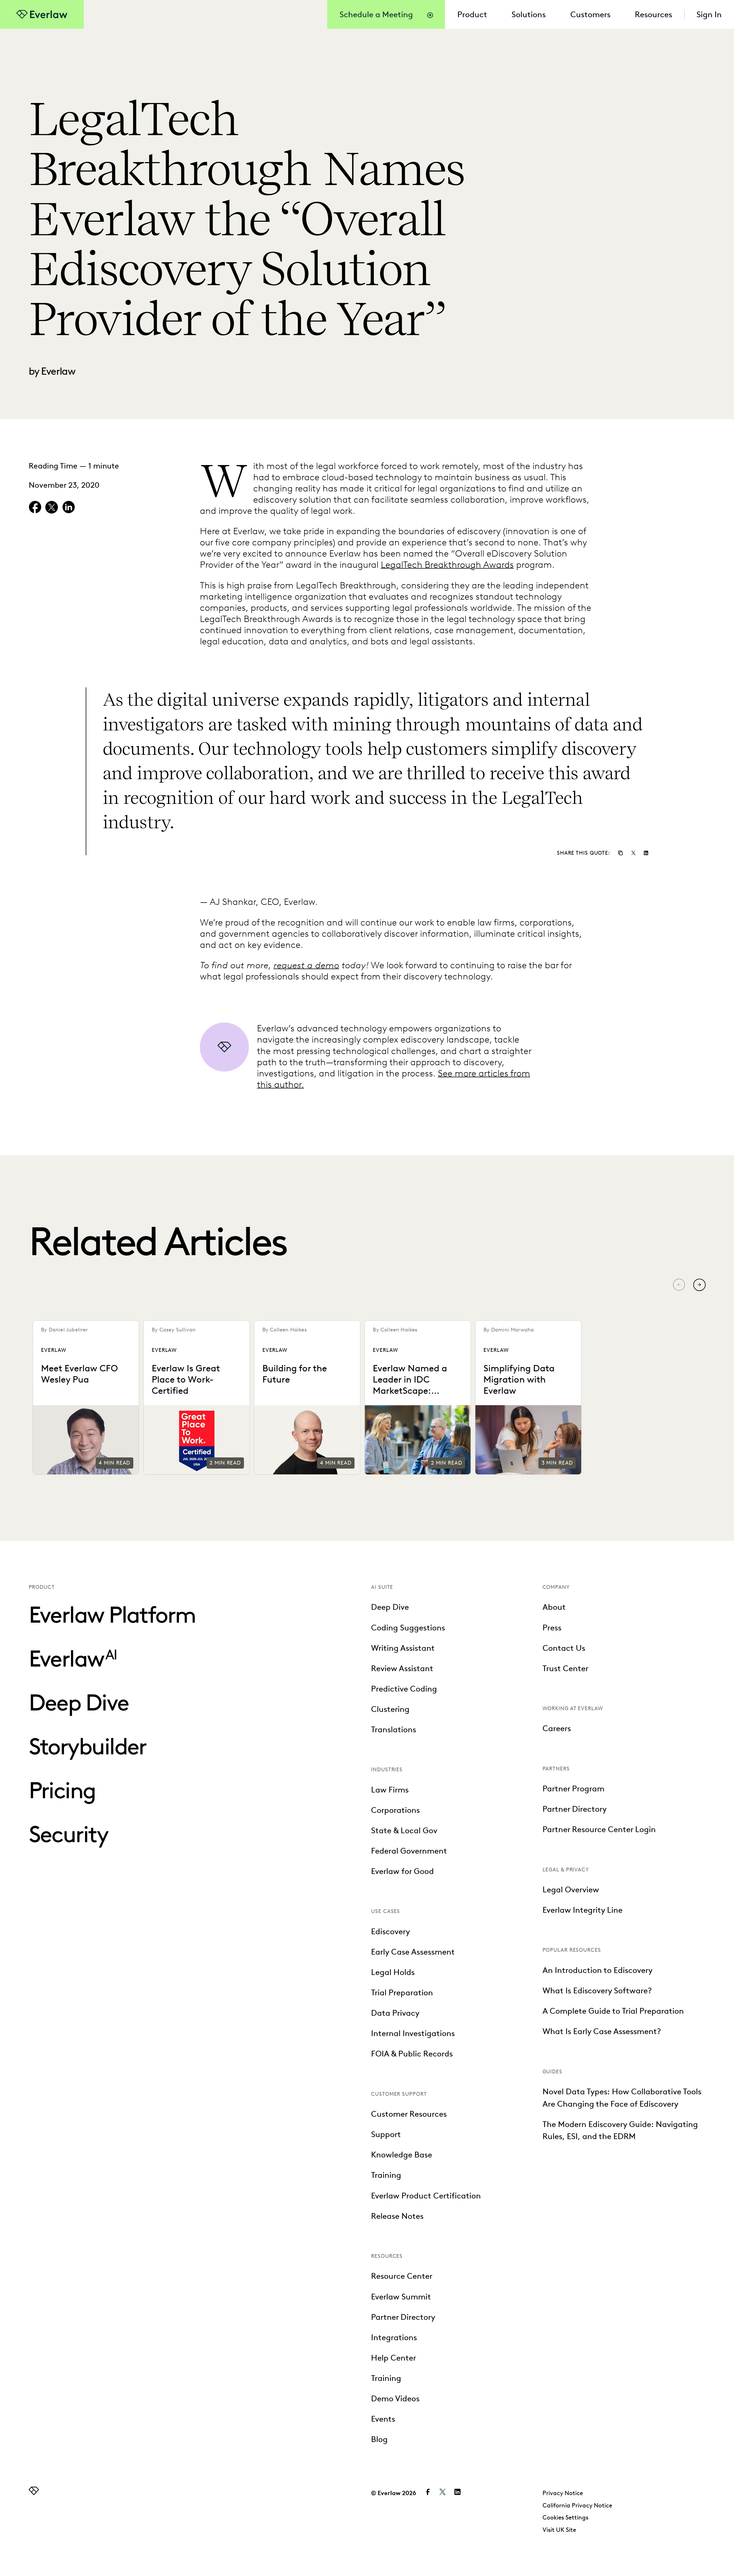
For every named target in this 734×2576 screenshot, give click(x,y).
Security (68, 1834)
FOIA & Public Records (412, 2054)
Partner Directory (403, 2317)
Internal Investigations (413, 2033)
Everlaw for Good (402, 1871)
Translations (394, 1729)
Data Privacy (395, 2013)
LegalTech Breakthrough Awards (447, 564)
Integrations (394, 2337)
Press (552, 1628)
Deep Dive (79, 1702)
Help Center (394, 2358)
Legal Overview (571, 1889)
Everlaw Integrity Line (582, 1910)
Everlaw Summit (401, 2297)
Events (383, 2419)
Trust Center (565, 1668)
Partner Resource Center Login (599, 1829)
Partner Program (573, 1788)
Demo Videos (395, 2398)
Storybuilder (87, 1746)
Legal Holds (393, 1972)
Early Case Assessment (413, 1952)
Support (386, 2134)
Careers (557, 1728)
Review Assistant (402, 1668)
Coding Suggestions (408, 1628)
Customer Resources (409, 2114)
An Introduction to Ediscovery (598, 1970)
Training (386, 2175)
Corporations (395, 1810)
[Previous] (679, 1285)
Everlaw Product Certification (426, 2196)
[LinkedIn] (646, 852)
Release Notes (397, 2216)
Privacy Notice (563, 2493)
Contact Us (564, 1648)
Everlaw (73, 1659)
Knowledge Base (402, 2155)
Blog (379, 2439)
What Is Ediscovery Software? (597, 1990)
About (554, 1607)
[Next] (699, 1285)
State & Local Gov (404, 1830)
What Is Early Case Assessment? (602, 2031)
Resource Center (402, 2276)
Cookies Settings (565, 2517)
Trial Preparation (402, 1992)
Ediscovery (391, 1931)
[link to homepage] (34, 2492)
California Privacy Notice (577, 2505)
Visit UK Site (559, 2530)
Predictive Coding (404, 1689)
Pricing (62, 1790)
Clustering (390, 1709)
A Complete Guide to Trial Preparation (613, 2011)
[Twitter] (633, 852)
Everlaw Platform (112, 1615)
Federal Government (409, 1851)
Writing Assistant (403, 1648)
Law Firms (390, 1790)
